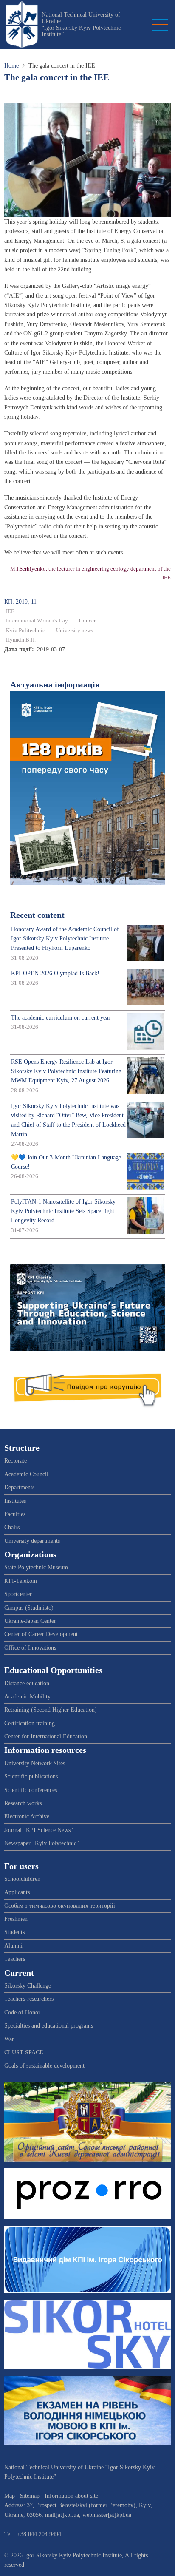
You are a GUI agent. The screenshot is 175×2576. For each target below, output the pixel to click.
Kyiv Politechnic (25, 631)
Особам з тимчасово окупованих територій (60, 1906)
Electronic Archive (27, 1816)
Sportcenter (18, 1594)
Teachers (15, 1959)
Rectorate (16, 1461)
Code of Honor (22, 2012)
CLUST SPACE (24, 2052)
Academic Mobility (27, 1697)
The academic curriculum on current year (61, 1018)
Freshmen (16, 1919)
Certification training (30, 1723)
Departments (19, 1487)
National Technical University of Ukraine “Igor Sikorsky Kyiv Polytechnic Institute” (81, 24)
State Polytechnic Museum (36, 1567)
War (9, 2039)
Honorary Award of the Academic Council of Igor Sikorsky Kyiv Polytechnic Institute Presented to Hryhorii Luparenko (65, 939)
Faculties (15, 1514)
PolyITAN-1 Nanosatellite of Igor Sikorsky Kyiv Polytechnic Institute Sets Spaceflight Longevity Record (63, 1211)
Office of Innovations (30, 1648)
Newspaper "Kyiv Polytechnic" (42, 1843)
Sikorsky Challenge (28, 1986)
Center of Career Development (41, 1634)
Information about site (71, 2496)
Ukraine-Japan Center (30, 1621)
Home (11, 66)
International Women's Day (37, 621)
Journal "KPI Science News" (39, 1830)
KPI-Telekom (21, 1581)
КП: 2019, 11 (20, 602)
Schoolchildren (22, 1879)
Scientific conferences (31, 1790)
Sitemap (30, 2496)
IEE (10, 611)
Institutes (15, 1501)
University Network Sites (35, 1763)
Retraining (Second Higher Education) (51, 1710)
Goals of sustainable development (44, 2066)
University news (75, 631)
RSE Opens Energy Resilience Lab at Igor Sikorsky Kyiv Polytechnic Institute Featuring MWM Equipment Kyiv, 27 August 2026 (66, 1071)
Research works (23, 1803)
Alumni (13, 1946)
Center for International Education (46, 1737)
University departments (32, 1541)
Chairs (12, 1527)
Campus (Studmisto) (29, 1608)
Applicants (17, 1892)
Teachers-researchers (29, 1999)
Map (10, 2496)
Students (14, 1932)
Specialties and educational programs (49, 2026)
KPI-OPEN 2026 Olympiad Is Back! (55, 973)
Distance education (27, 1683)
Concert (88, 621)
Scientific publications (31, 1777)
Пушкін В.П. (21, 640)
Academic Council (26, 1474)
